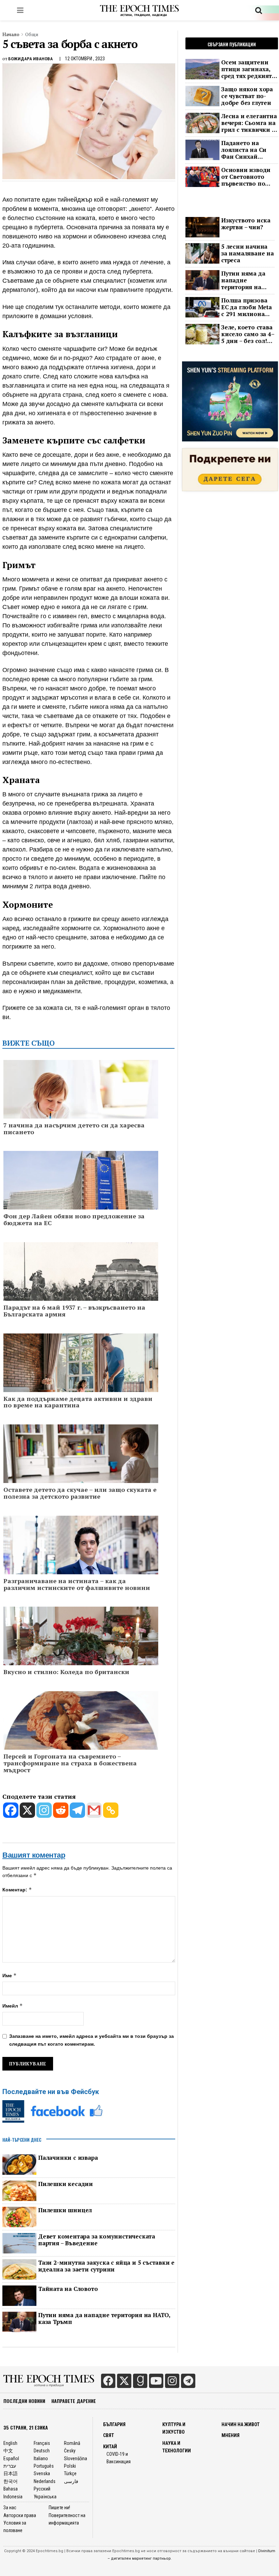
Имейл (13, 2006)
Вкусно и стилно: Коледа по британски (66, 1672)
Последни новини (24, 2401)
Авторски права (20, 2515)
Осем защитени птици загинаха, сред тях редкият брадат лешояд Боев (247, 69)
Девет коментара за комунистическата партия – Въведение (97, 2240)
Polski (70, 2466)
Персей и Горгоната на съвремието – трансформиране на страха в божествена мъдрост (70, 1763)
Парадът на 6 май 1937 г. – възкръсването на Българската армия (74, 1311)
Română (72, 2443)
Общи (32, 34)
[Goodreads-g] (140, 2381)
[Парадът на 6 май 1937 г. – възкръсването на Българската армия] (81, 1293)
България (114, 2424)
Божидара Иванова (30, 59)
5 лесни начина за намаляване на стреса (248, 253)
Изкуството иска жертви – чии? (246, 224)
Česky (70, 2451)
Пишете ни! (59, 2508)
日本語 (11, 2473)
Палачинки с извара (68, 2158)
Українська (45, 2497)
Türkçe (70, 2473)
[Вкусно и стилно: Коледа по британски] (81, 1648)
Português (44, 2466)
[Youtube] (156, 2381)
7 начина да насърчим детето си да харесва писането (74, 1129)
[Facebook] (11, 1810)
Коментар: (17, 1890)
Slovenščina (76, 2458)
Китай (110, 2447)
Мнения (231, 2435)
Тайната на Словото (68, 2289)
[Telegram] (77, 1810)
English (10, 2443)
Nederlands (45, 2481)
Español (11, 2458)
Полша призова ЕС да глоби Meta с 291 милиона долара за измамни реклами (247, 307)
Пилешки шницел (65, 2210)
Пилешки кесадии (65, 2184)
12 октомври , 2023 (85, 59)
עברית (10, 2466)
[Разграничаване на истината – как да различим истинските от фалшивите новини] (81, 1561)
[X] (27, 1810)
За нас (10, 2508)
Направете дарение (74, 2401)
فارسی (71, 2481)
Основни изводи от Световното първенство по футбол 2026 (246, 177)
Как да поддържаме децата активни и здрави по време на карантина (78, 1402)
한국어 (11, 2481)
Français (42, 2443)
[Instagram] (44, 1810)
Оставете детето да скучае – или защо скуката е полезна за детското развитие (80, 1493)
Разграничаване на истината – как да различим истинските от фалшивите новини (77, 1584)
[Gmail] (94, 1810)
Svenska (42, 2473)
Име (10, 1975)
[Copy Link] (111, 1810)
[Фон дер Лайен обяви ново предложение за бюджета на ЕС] (81, 1194)
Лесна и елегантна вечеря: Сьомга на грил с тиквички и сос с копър (249, 123)
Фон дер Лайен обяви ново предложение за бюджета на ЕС (74, 1220)
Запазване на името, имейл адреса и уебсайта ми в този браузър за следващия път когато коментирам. (92, 2040)
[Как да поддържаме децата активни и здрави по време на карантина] (81, 1379)
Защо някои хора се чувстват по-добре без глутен (247, 96)
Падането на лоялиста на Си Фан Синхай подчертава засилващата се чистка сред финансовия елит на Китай (248, 150)
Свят (109, 2435)
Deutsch (42, 2451)
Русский (42, 2489)
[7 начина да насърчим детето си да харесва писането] (81, 1106)
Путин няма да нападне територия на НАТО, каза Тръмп (104, 2319)
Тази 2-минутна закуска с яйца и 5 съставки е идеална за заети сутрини (106, 2266)
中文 (8, 2451)
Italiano (41, 2458)
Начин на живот (241, 2424)
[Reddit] (61, 1810)
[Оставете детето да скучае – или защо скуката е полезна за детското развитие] (81, 1470)
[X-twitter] (124, 2381)
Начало (11, 34)
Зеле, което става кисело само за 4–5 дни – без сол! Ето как (248, 334)
